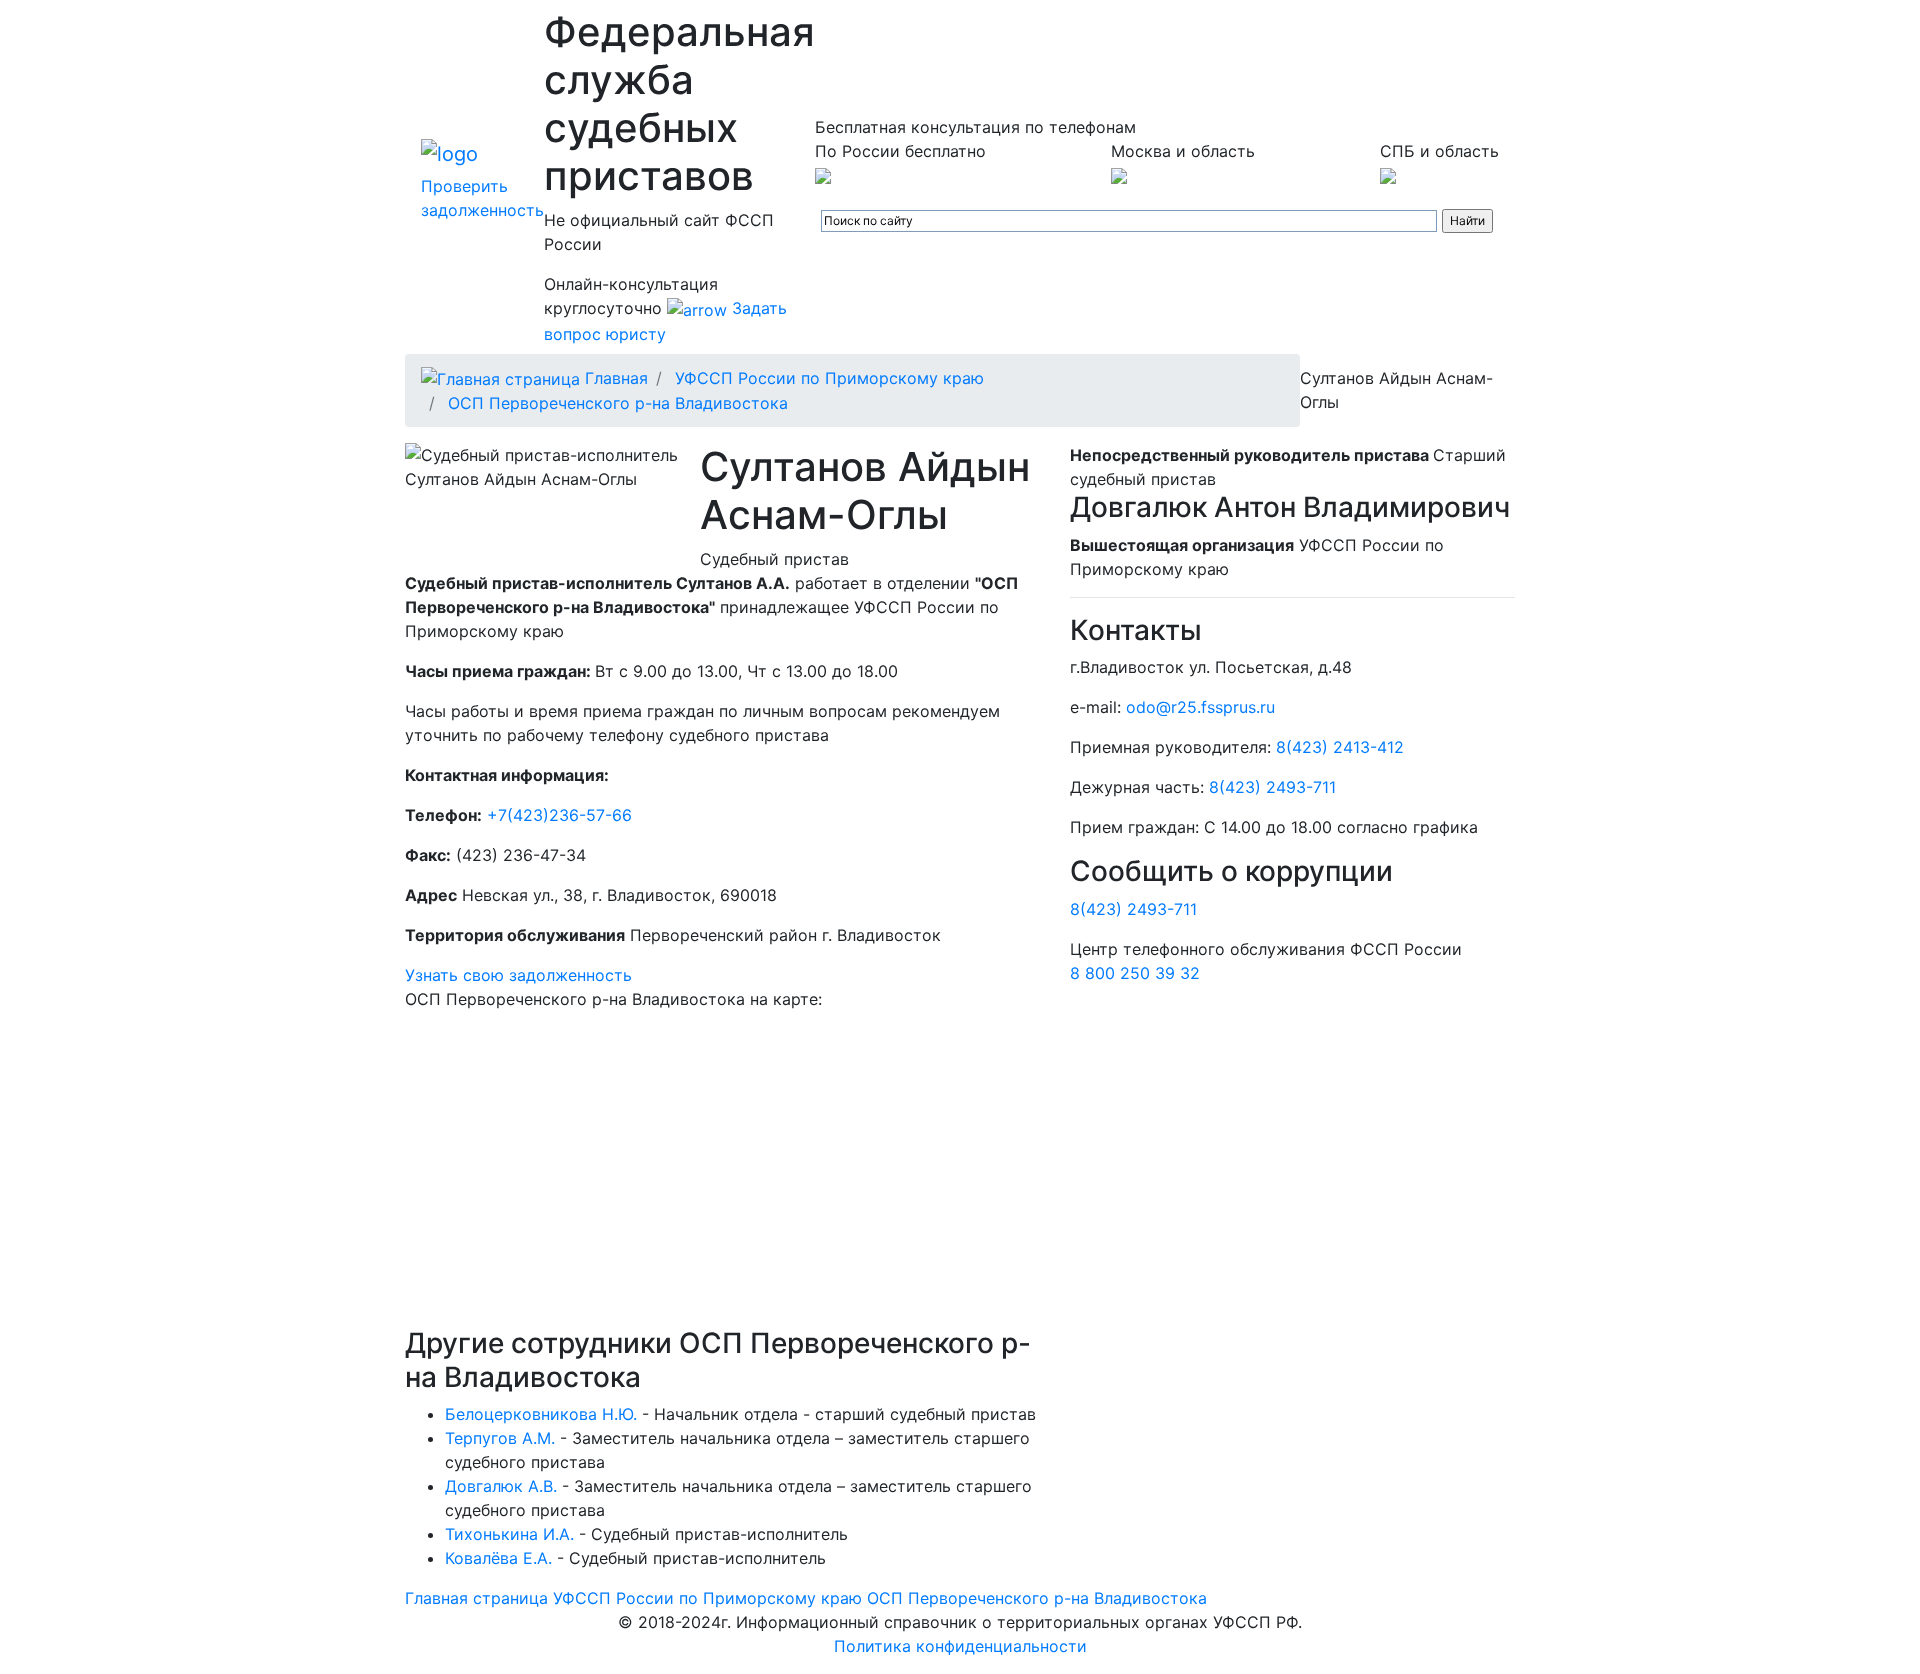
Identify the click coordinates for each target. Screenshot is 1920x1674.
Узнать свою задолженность (518, 975)
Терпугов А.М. (500, 1438)
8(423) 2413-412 (1340, 747)
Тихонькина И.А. (509, 1534)
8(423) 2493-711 (1272, 787)
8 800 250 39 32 (1135, 973)
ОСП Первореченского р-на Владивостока (618, 403)
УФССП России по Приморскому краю (829, 378)
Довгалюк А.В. (501, 1486)
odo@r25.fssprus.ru (1200, 707)
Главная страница (476, 1598)
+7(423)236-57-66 (559, 815)
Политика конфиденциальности (960, 1646)
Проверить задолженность (482, 198)
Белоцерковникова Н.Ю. (541, 1414)
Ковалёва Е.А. (498, 1558)
